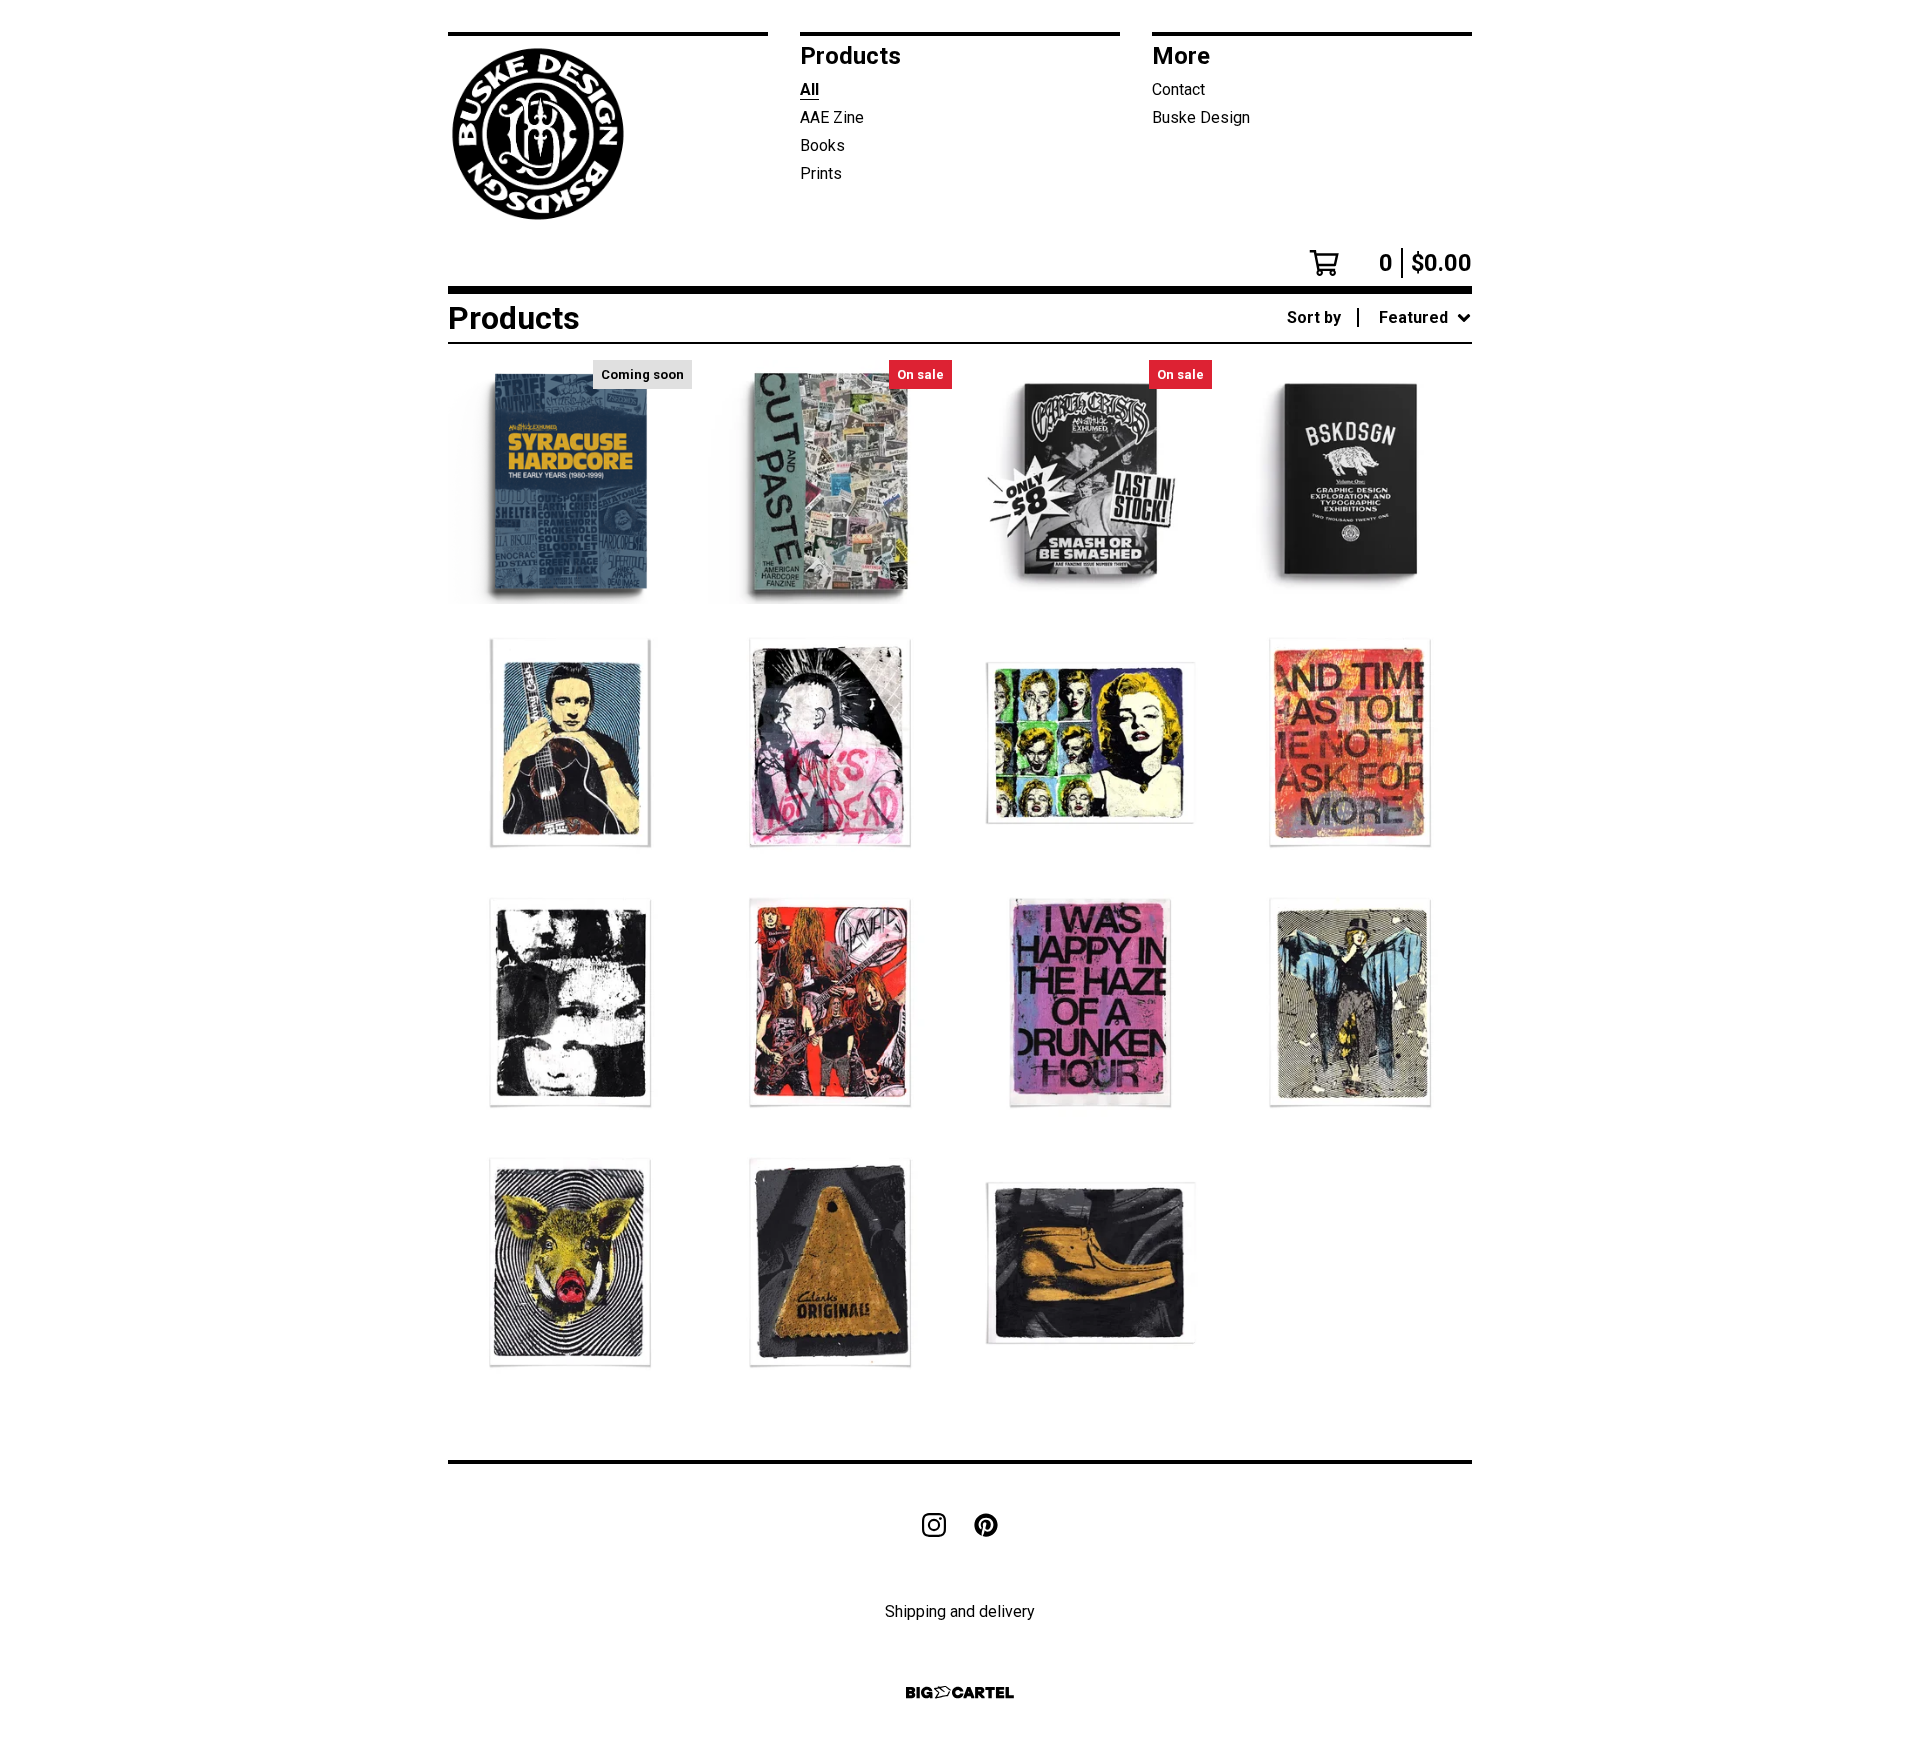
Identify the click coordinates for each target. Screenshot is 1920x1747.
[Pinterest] (986, 1525)
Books (822, 145)
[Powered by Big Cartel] (960, 1692)
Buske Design (1201, 117)
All (809, 89)
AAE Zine (832, 117)
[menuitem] (1379, 318)
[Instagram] (934, 1525)
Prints (821, 173)
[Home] (544, 134)
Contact (1178, 89)
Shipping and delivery (960, 1611)
